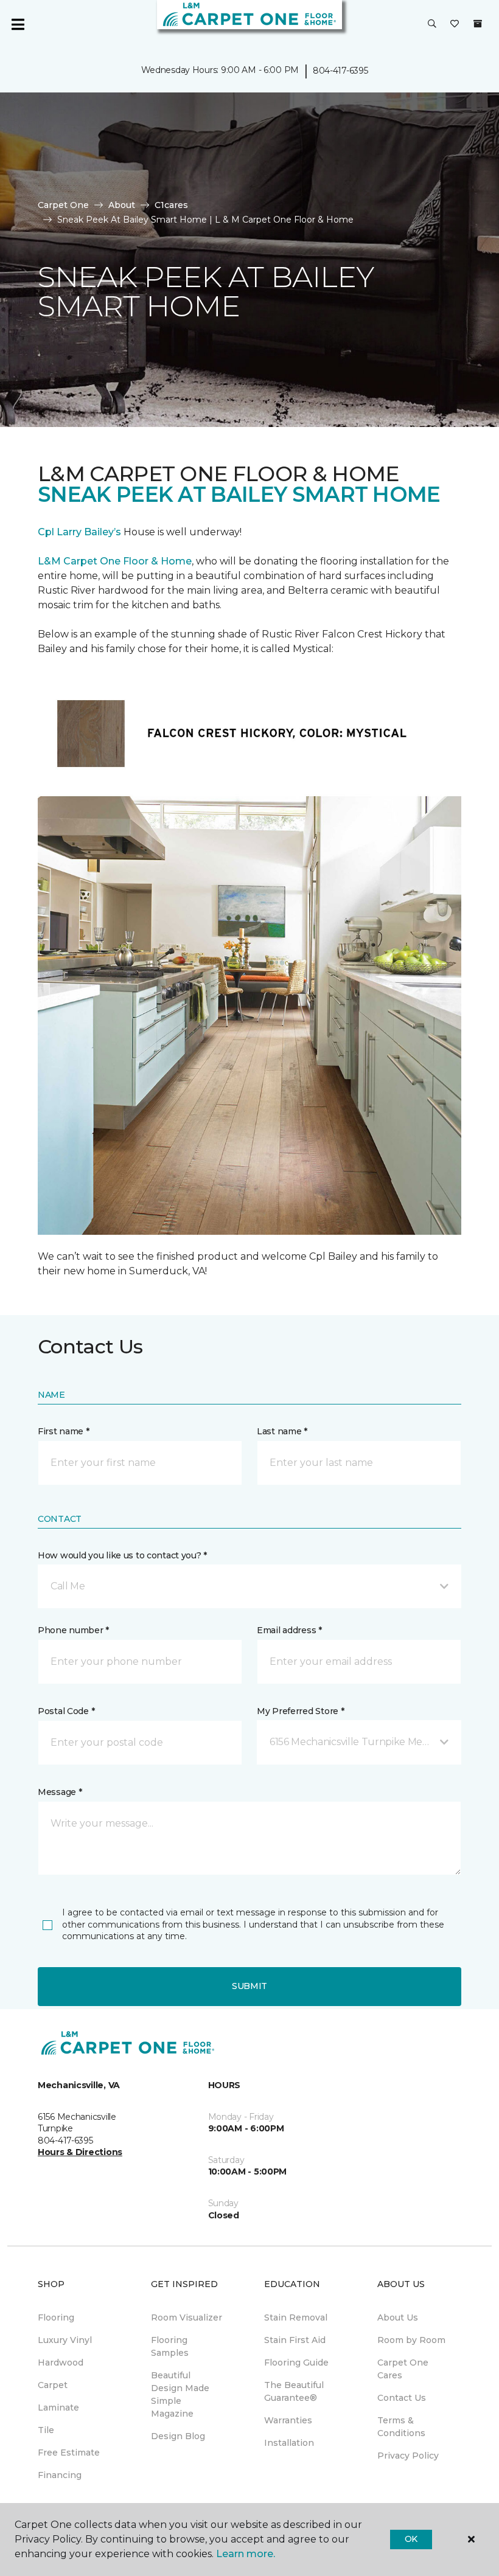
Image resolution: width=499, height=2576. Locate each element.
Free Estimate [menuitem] (69, 2453)
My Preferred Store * (300, 1711)
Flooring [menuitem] (56, 2317)
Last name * (282, 1431)
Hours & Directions (80, 2152)
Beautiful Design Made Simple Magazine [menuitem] (180, 2394)
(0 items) (478, 24)
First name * (64, 1431)
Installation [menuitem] (289, 2443)
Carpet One (63, 205)
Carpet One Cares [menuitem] (403, 2369)
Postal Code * (66, 1711)
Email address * (289, 1630)
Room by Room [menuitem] (411, 2340)
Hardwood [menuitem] (61, 2362)
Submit (249, 1986)
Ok (411, 2539)
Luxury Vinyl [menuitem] (65, 2340)
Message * (60, 1792)
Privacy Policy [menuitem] (408, 2456)
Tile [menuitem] (46, 2430)
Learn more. (246, 2554)
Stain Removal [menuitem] (296, 2317)
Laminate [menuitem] (58, 2408)
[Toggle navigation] (18, 24)
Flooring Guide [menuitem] (296, 2362)
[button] (432, 24)
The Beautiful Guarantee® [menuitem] (294, 2391)
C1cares (171, 205)
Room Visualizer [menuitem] (187, 2317)
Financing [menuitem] (60, 2475)
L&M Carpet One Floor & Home (115, 561)
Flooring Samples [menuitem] (170, 2346)
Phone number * (73, 1630)
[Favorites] (455, 24)
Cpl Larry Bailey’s (79, 532)
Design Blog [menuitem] (178, 2436)
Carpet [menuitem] (53, 2385)
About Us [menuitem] (398, 2317)
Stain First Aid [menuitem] (295, 2340)
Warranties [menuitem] (288, 2420)
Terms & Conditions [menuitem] (401, 2427)
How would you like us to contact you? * (122, 1555)
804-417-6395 (340, 71)
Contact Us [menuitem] (402, 2398)
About (122, 205)
